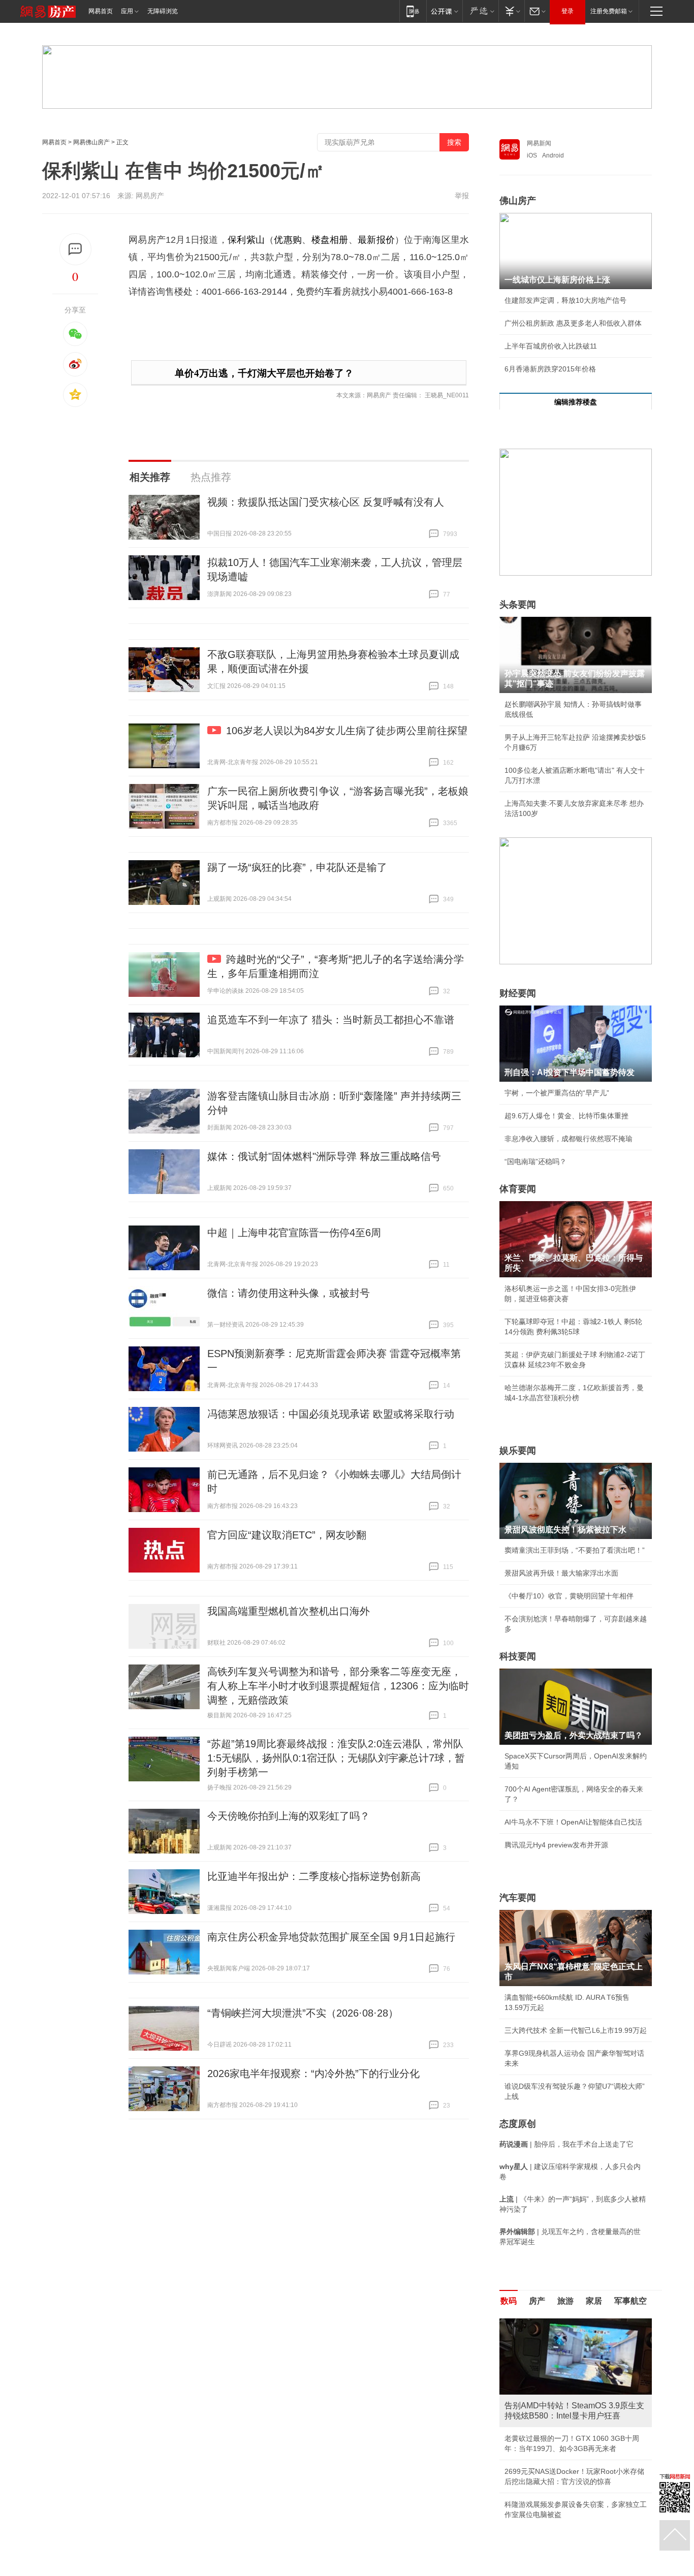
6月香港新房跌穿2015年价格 (550, 369)
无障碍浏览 (163, 11)
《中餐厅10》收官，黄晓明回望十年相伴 (569, 1596)
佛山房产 (518, 201)
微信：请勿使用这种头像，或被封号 (289, 1293)
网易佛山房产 (91, 142)
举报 (462, 196)
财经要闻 (518, 993)
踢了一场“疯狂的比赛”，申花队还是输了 (297, 867)
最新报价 (376, 240)
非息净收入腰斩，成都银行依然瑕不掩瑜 (569, 1139)
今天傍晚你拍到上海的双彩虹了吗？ (289, 1816)
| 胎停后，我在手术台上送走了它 (566, 2144)
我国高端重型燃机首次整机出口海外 (289, 1611)
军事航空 (630, 2301)
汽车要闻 (518, 1898)
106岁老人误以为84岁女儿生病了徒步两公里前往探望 (347, 731)
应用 (127, 11)
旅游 (565, 2301)
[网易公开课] (444, 11)
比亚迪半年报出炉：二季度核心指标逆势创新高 (314, 1876)
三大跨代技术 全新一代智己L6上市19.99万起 (576, 2030)
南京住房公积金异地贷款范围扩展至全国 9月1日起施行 (331, 1937)
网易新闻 (539, 143)
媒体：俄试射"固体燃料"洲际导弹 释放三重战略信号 (324, 1156)
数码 (509, 2301)
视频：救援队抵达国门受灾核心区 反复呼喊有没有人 (326, 502)
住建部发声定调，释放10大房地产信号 (565, 300)
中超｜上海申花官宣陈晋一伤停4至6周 (294, 1233)
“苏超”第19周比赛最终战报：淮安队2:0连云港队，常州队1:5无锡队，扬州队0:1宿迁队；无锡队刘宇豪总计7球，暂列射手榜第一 (336, 1758)
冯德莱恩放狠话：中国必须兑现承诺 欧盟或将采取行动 (331, 1414)
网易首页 (101, 11)
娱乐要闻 (518, 1451)
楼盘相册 (330, 240)
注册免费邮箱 (609, 11)
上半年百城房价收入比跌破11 (551, 346)
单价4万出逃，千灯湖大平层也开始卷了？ (264, 373)
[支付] (511, 11)
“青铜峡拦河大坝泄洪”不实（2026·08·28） (303, 2013)
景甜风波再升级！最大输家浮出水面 (561, 1573)
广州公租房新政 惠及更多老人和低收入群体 (573, 323)
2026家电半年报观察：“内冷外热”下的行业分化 (313, 2074)
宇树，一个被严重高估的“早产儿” (557, 1093)
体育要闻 (518, 1189)
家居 (594, 2301)
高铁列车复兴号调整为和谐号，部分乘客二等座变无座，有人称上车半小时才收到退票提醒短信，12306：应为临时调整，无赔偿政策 (338, 1686)
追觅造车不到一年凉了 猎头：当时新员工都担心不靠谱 (331, 1020)
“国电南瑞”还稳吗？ (535, 1161)
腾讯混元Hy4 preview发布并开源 (556, 1845)
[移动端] (413, 11)
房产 (537, 2301)
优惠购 (288, 240)
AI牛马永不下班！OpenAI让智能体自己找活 (573, 1822)
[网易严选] (480, 11)
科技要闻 (518, 1656)
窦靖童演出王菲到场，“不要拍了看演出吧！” (575, 1550)
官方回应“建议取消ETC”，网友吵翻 (287, 1535)
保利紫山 (246, 240)
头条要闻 (518, 605)
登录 (567, 11)
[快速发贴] (75, 249)
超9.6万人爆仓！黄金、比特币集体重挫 (566, 1116)
